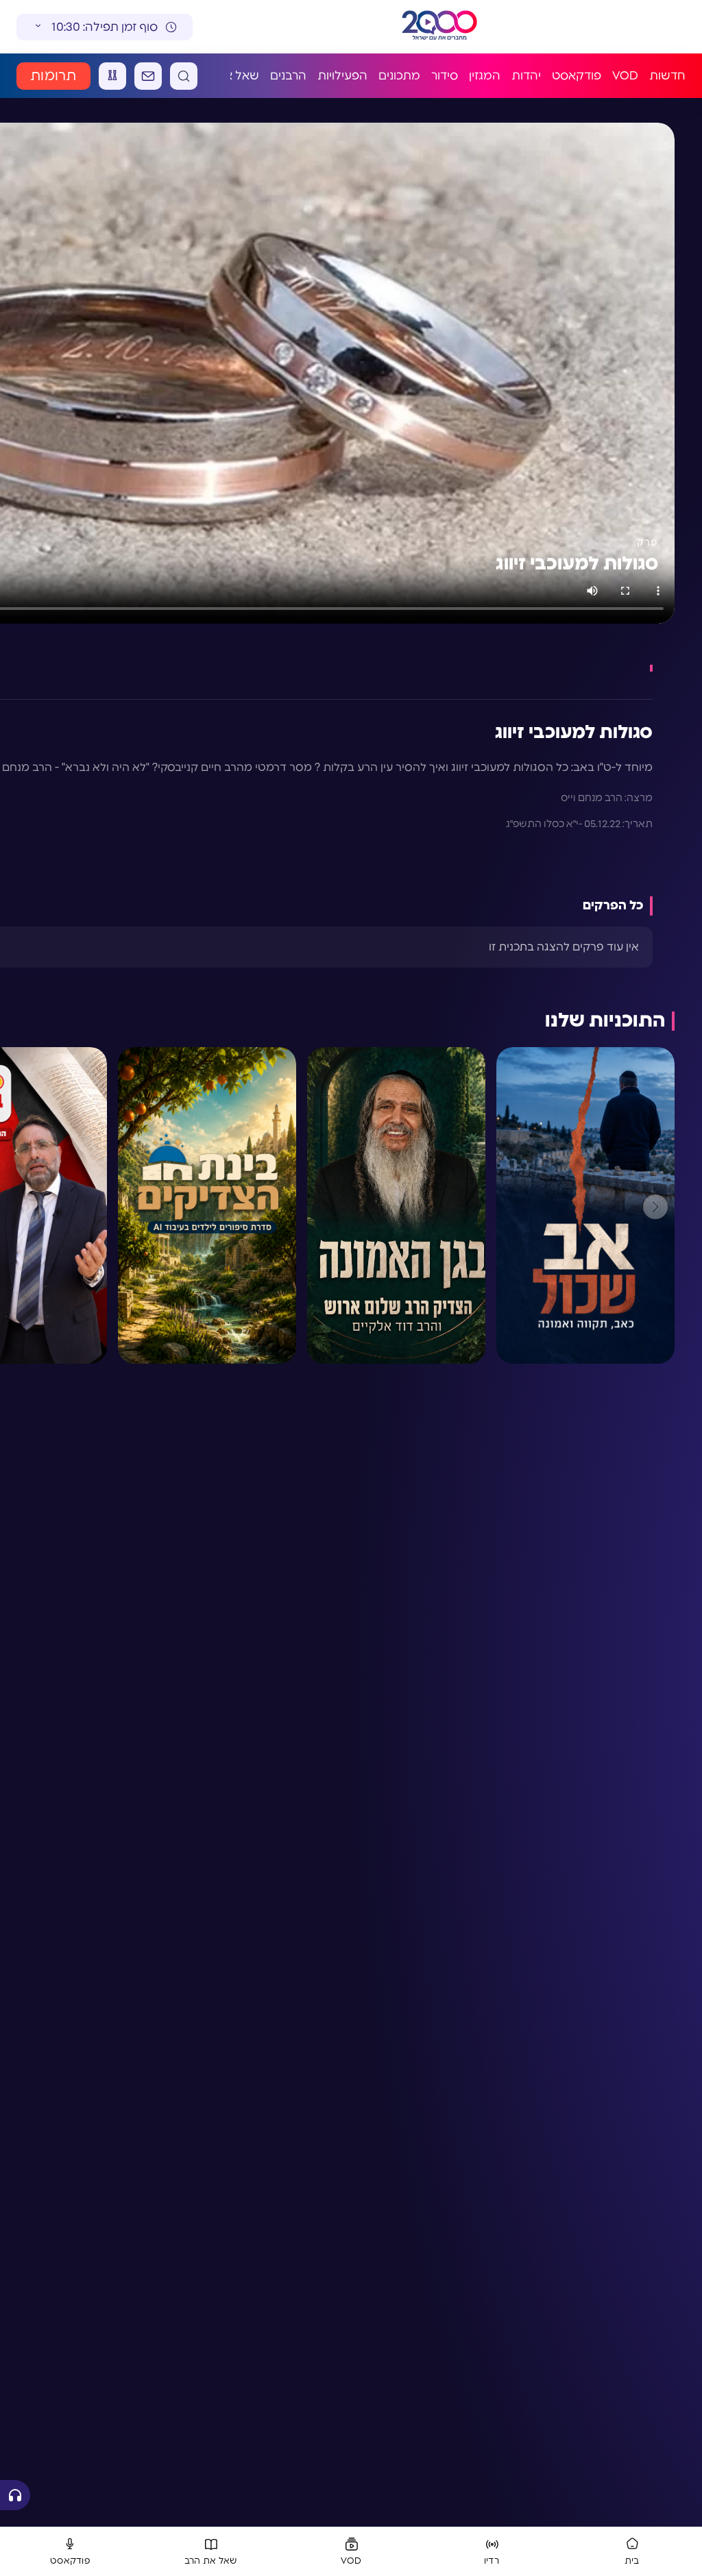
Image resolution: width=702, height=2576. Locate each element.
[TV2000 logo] (428, 27)
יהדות (526, 76)
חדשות (667, 76)
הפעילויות (342, 76)
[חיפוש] (184, 76)
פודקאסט (577, 76)
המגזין (485, 76)
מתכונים (399, 76)
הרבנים (288, 76)
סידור (445, 76)
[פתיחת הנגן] (15, 2495)
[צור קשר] (148, 76)
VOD (625, 76)
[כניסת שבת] (112, 76)
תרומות (53, 76)
